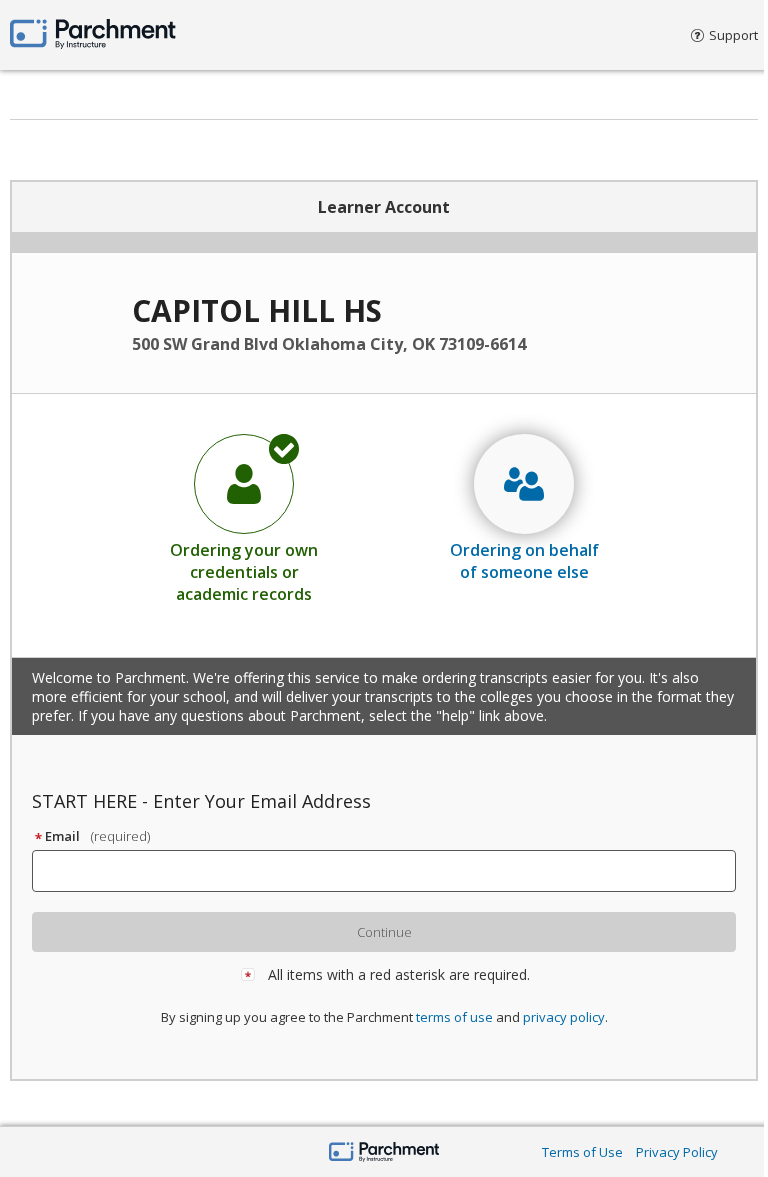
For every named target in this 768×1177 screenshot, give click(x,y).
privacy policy (564, 1017)
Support (733, 35)
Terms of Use (582, 1152)
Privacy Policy (677, 1152)
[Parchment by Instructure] (384, 1153)
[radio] (244, 518)
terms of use (454, 1017)
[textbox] (393, 871)
